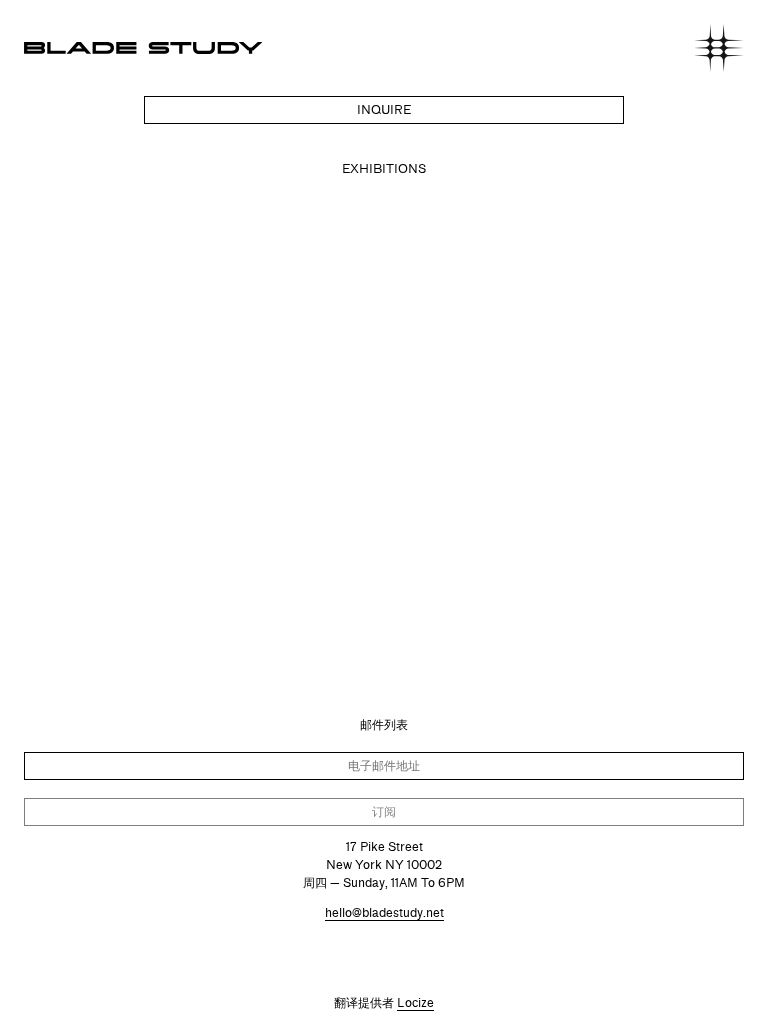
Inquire (384, 109)
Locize (415, 1002)
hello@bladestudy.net (384, 912)
